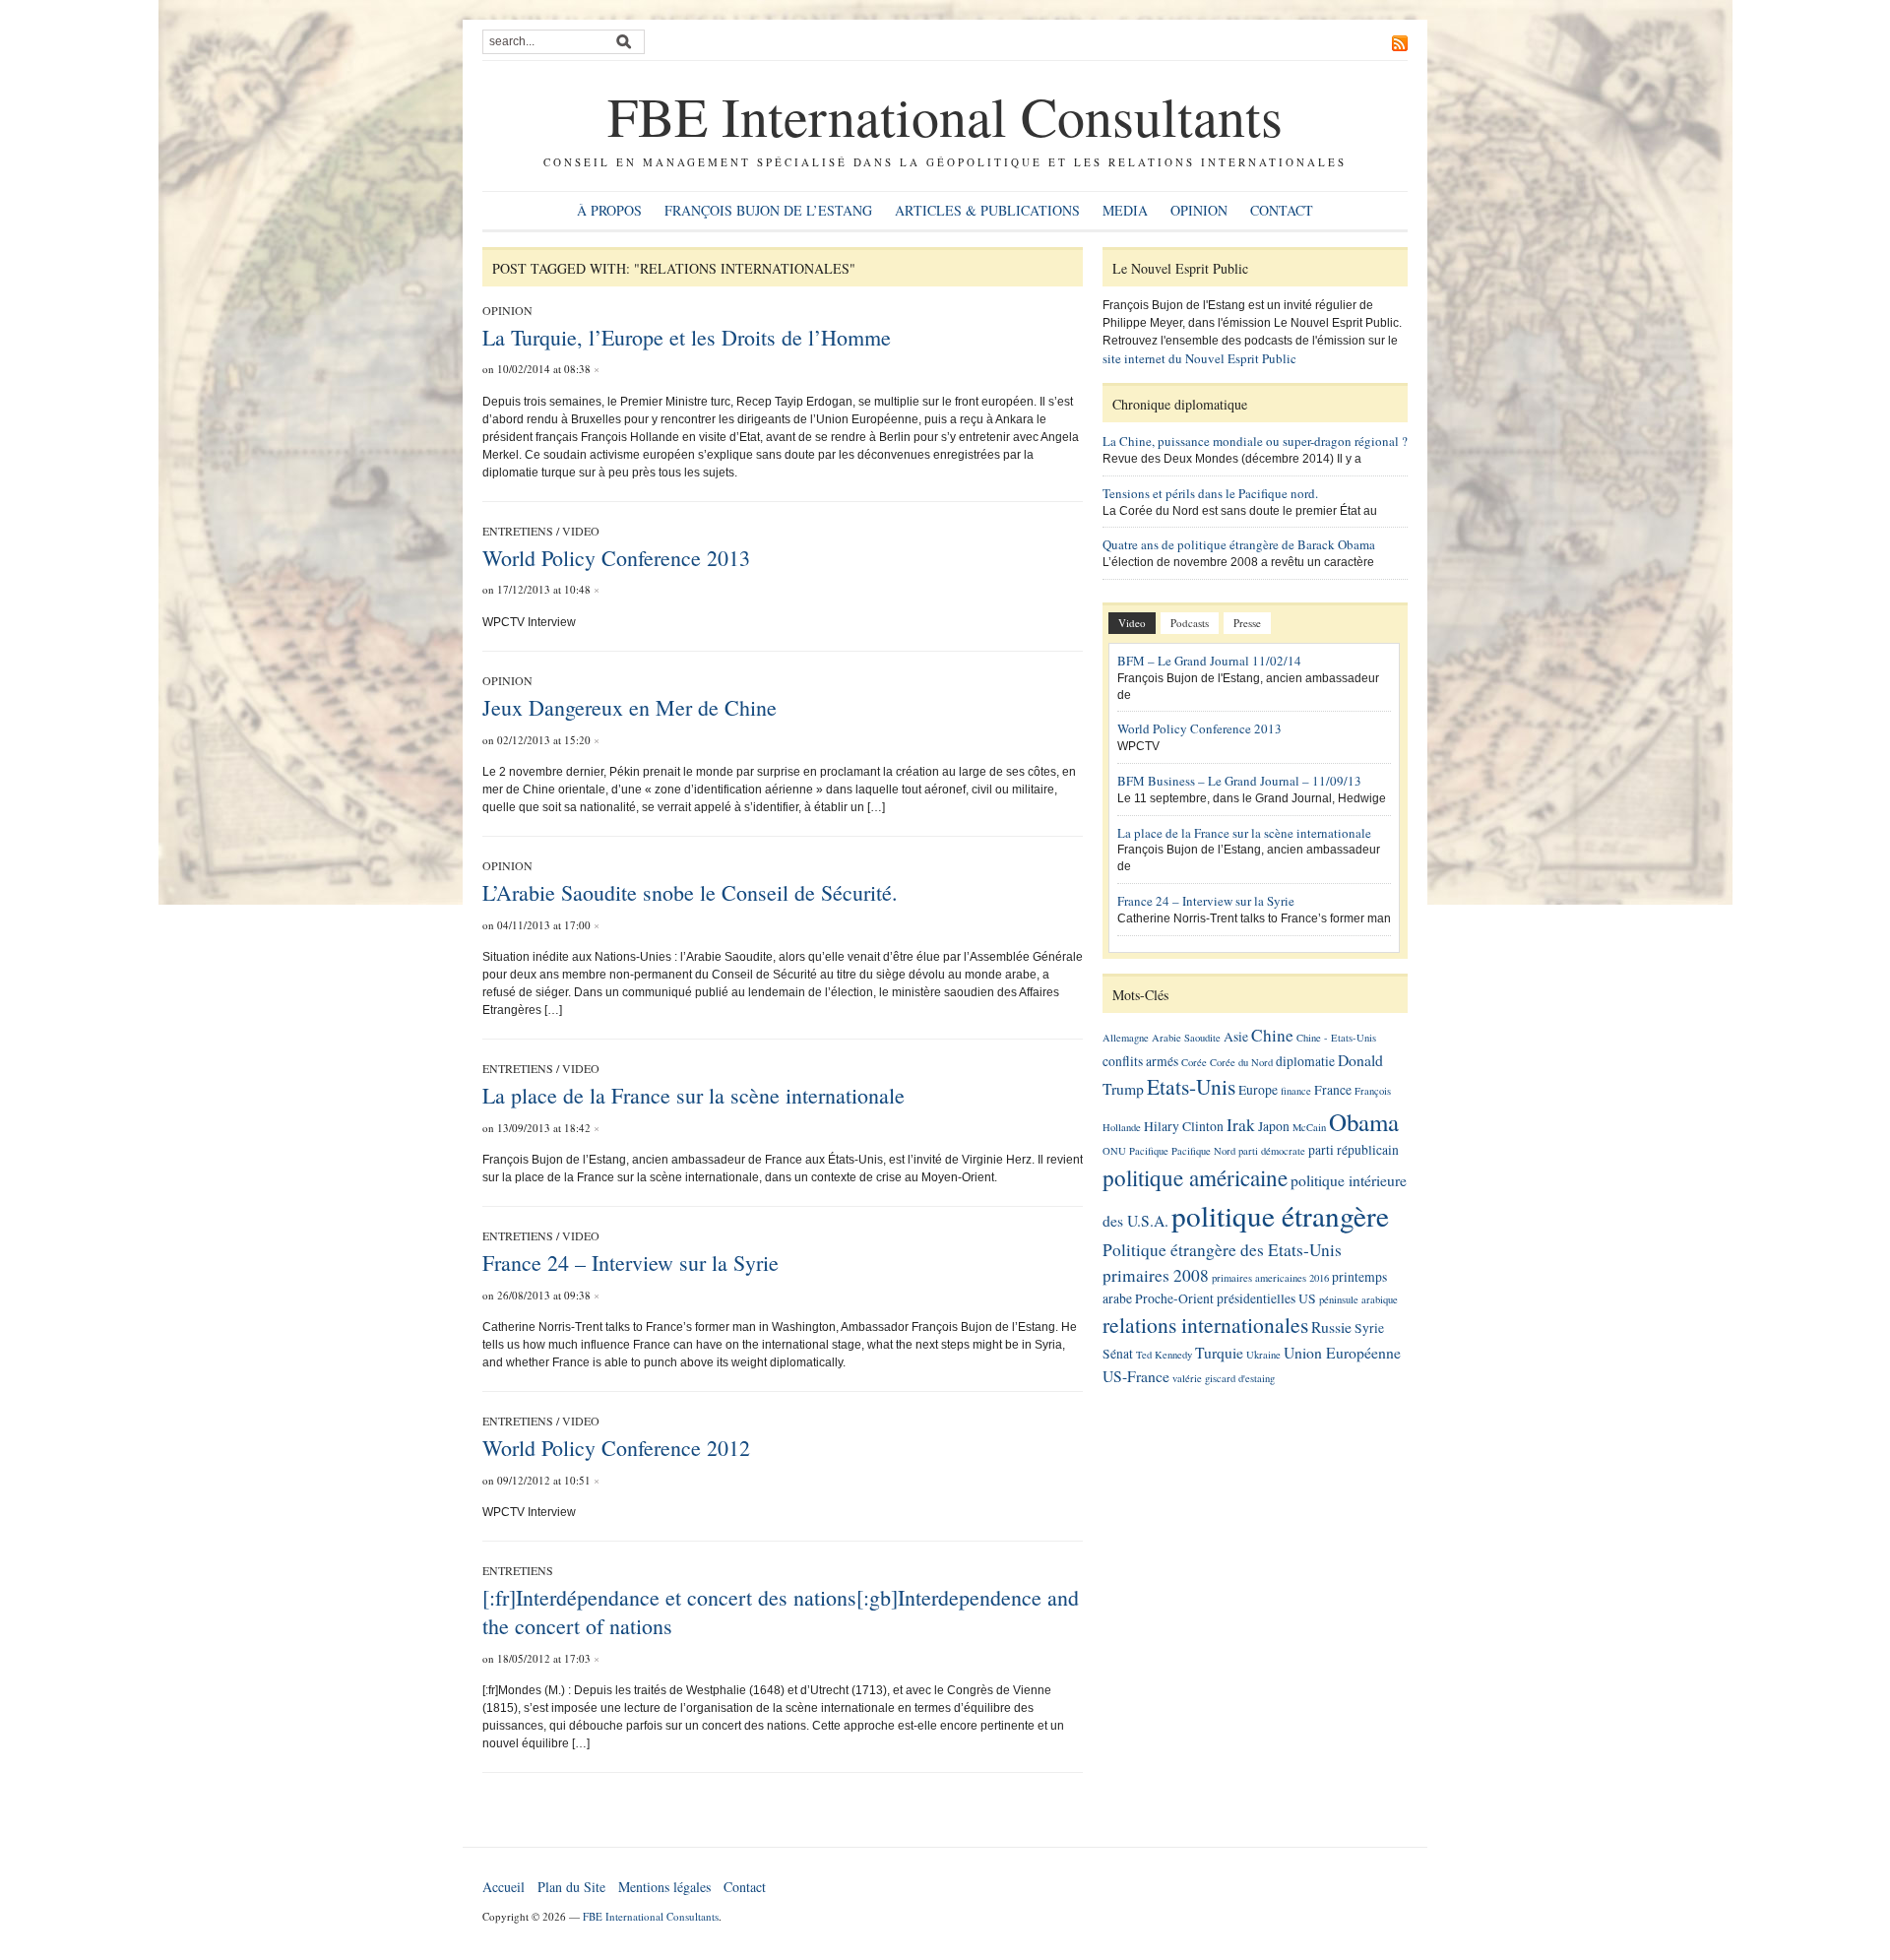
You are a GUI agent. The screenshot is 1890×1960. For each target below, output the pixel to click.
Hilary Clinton (1184, 1126)
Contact (1282, 210)
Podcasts (1190, 623)
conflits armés (1140, 1061)
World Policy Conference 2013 (616, 558)
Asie (1236, 1037)
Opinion (1199, 210)
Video (581, 531)
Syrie (1369, 1328)
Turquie (1219, 1352)
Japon (1274, 1126)
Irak (1241, 1125)
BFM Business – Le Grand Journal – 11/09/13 (1239, 781)
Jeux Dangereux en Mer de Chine (630, 707)
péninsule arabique (1358, 1299)
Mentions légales (664, 1887)
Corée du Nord (1241, 1062)
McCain (1309, 1127)
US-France (1136, 1376)
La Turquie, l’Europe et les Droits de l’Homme (687, 337)
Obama (1364, 1122)
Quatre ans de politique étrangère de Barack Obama (1239, 544)
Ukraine (1263, 1355)
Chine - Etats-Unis (1336, 1038)
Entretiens (518, 531)
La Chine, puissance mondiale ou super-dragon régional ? (1255, 441)
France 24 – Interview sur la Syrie (630, 1263)
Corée (1194, 1062)
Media (1125, 210)
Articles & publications (987, 210)
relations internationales (1205, 1325)
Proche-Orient (1174, 1298)
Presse (1247, 623)
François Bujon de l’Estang (768, 210)
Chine (1272, 1035)
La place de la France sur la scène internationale (693, 1095)
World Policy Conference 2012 (616, 1448)
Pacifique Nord (1203, 1151)
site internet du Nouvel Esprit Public (1199, 358)
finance (1296, 1091)
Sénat (1118, 1354)
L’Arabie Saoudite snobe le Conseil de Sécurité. (690, 892)
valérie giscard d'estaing (1224, 1378)
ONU (1114, 1151)
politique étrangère (1280, 1215)
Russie (1331, 1327)
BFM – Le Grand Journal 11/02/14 (1209, 661)
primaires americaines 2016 (1270, 1278)
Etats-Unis (1191, 1086)
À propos (609, 210)
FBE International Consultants (945, 116)
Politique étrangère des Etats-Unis (1222, 1250)
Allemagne (1126, 1038)
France (1333, 1090)
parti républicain (1354, 1150)
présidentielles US (1266, 1298)
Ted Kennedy (1164, 1355)
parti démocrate (1272, 1151)
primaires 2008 (1156, 1275)
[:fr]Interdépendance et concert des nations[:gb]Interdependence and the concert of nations (781, 1612)
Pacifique (1149, 1151)
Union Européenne (1342, 1352)
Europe (1258, 1090)
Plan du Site (571, 1887)
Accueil (504, 1887)
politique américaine (1195, 1177)
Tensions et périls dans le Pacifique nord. (1210, 493)
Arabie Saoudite (1186, 1038)
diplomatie (1305, 1061)
